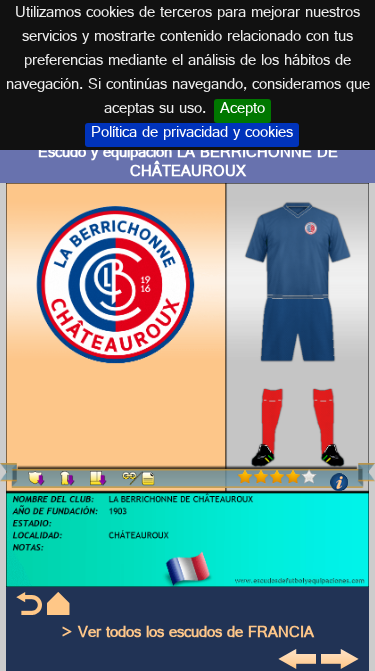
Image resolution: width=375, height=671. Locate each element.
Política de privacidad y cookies (192, 135)
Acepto (242, 111)
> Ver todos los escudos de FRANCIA (187, 634)
